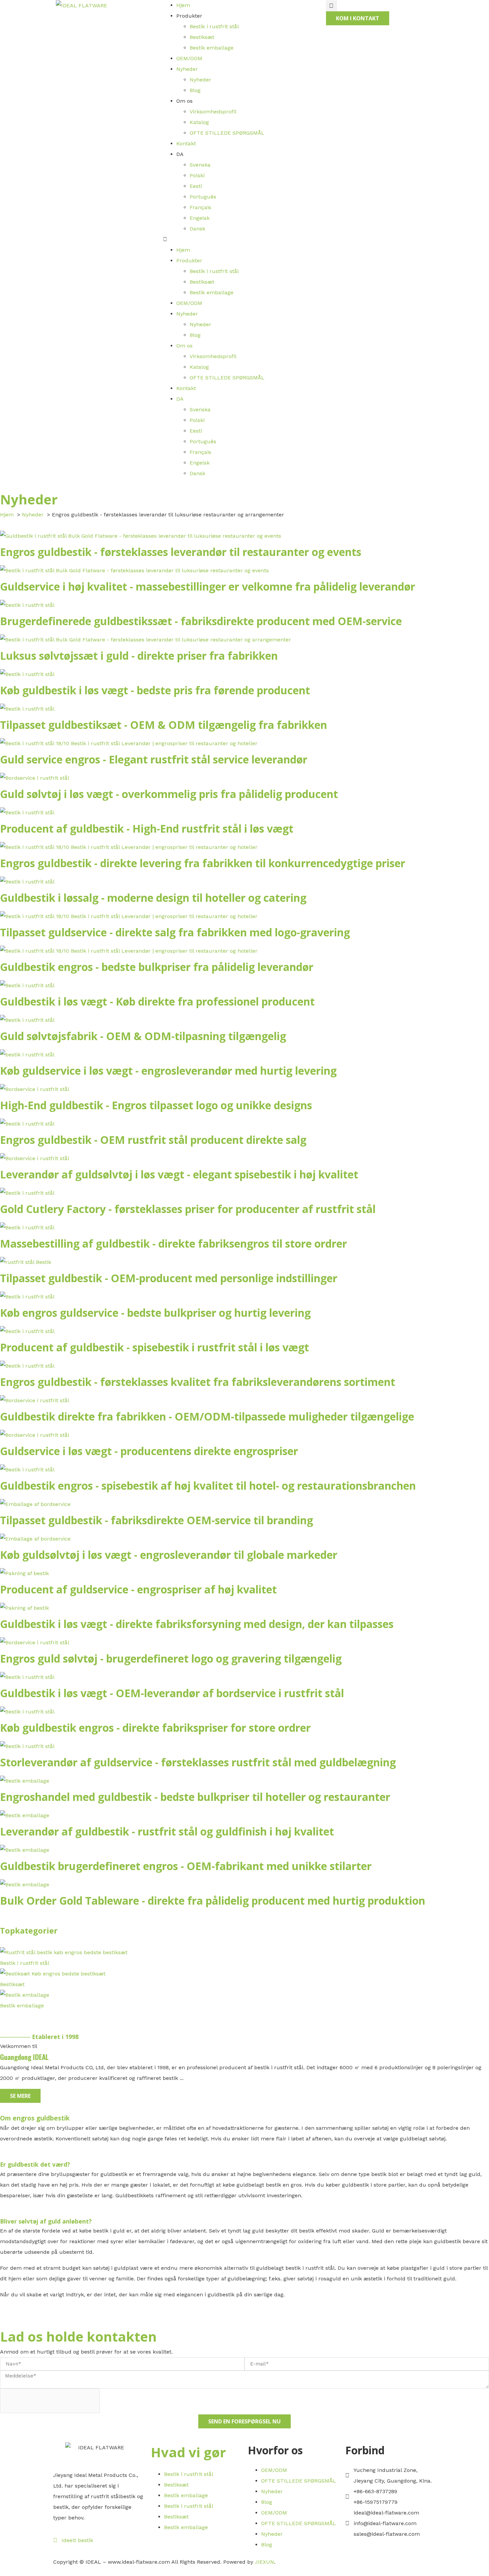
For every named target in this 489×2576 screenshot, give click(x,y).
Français (200, 207)
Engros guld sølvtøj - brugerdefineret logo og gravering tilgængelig (171, 1658)
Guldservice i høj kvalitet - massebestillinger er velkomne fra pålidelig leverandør (208, 586)
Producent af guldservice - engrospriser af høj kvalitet (138, 1589)
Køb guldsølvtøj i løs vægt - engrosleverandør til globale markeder (169, 1555)
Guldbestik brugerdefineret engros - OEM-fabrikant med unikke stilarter (186, 1866)
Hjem (183, 5)
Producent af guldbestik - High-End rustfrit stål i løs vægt (147, 828)
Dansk (197, 229)
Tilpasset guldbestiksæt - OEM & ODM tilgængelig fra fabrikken (163, 725)
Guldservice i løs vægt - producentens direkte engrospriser (149, 1451)
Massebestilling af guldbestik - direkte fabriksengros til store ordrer (173, 1243)
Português (203, 197)
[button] (244, 239)
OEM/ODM (189, 58)
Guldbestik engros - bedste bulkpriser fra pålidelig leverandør (157, 967)
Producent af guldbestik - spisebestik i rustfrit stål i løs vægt (155, 1347)
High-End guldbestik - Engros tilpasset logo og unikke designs (156, 1105)
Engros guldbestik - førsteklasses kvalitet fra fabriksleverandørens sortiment (198, 1382)
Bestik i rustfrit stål (214, 26)
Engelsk (200, 218)
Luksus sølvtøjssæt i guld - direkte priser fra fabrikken (139, 656)
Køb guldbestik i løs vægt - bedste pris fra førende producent (155, 690)
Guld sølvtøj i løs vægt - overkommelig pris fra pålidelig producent (169, 794)
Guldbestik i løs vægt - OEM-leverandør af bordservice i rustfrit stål (172, 1693)
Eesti (196, 186)
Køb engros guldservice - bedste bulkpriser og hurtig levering (155, 1313)
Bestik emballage (212, 48)
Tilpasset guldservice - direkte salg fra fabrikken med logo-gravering (175, 932)
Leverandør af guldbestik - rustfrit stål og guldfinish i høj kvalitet (167, 1831)
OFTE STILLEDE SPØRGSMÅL (227, 133)
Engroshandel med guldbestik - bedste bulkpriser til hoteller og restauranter (195, 1797)
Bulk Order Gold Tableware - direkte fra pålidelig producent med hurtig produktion (213, 1900)
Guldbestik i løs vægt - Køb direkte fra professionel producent (157, 1001)
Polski (197, 175)
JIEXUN (264, 2562)
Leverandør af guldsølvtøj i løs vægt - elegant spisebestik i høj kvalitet (179, 1174)
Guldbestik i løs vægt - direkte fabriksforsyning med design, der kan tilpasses (197, 1624)
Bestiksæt (202, 37)
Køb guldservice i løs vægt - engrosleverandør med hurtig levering (168, 1071)
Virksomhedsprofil (213, 112)
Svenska (200, 165)
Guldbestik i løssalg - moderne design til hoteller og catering (153, 898)
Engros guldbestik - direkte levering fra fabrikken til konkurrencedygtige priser (203, 863)
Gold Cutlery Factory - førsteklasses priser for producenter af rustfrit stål (188, 1209)
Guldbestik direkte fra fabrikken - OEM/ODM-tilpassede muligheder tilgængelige (207, 1416)
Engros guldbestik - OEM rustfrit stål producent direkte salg (153, 1140)
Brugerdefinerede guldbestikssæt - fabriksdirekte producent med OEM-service (201, 621)
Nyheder (187, 69)
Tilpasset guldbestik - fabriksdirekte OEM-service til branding (157, 1520)
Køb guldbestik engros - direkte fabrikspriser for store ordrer (155, 1728)
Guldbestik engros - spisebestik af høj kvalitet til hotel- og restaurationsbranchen (208, 1486)
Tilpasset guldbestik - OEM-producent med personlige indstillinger (169, 1278)
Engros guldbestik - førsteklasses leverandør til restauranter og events (181, 552)
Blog (195, 90)
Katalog (199, 122)
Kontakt (186, 143)
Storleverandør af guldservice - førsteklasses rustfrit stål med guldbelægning (198, 1762)
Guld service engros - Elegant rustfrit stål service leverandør (154, 759)
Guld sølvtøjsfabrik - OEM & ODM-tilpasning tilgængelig (143, 1036)
